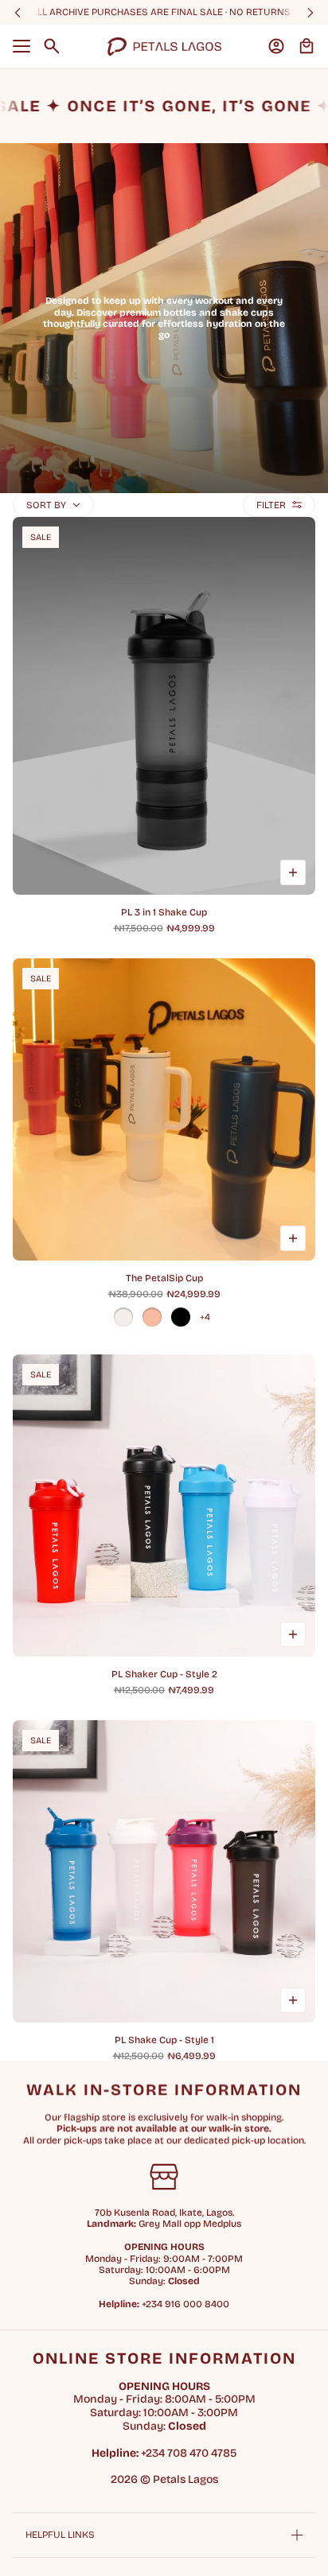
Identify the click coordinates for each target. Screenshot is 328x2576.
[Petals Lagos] (164, 47)
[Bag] (307, 46)
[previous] (18, 12)
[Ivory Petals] (123, 1317)
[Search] (52, 46)
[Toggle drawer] (21, 46)
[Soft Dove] (152, 1317)
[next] (310, 12)
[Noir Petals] (181, 1317)
